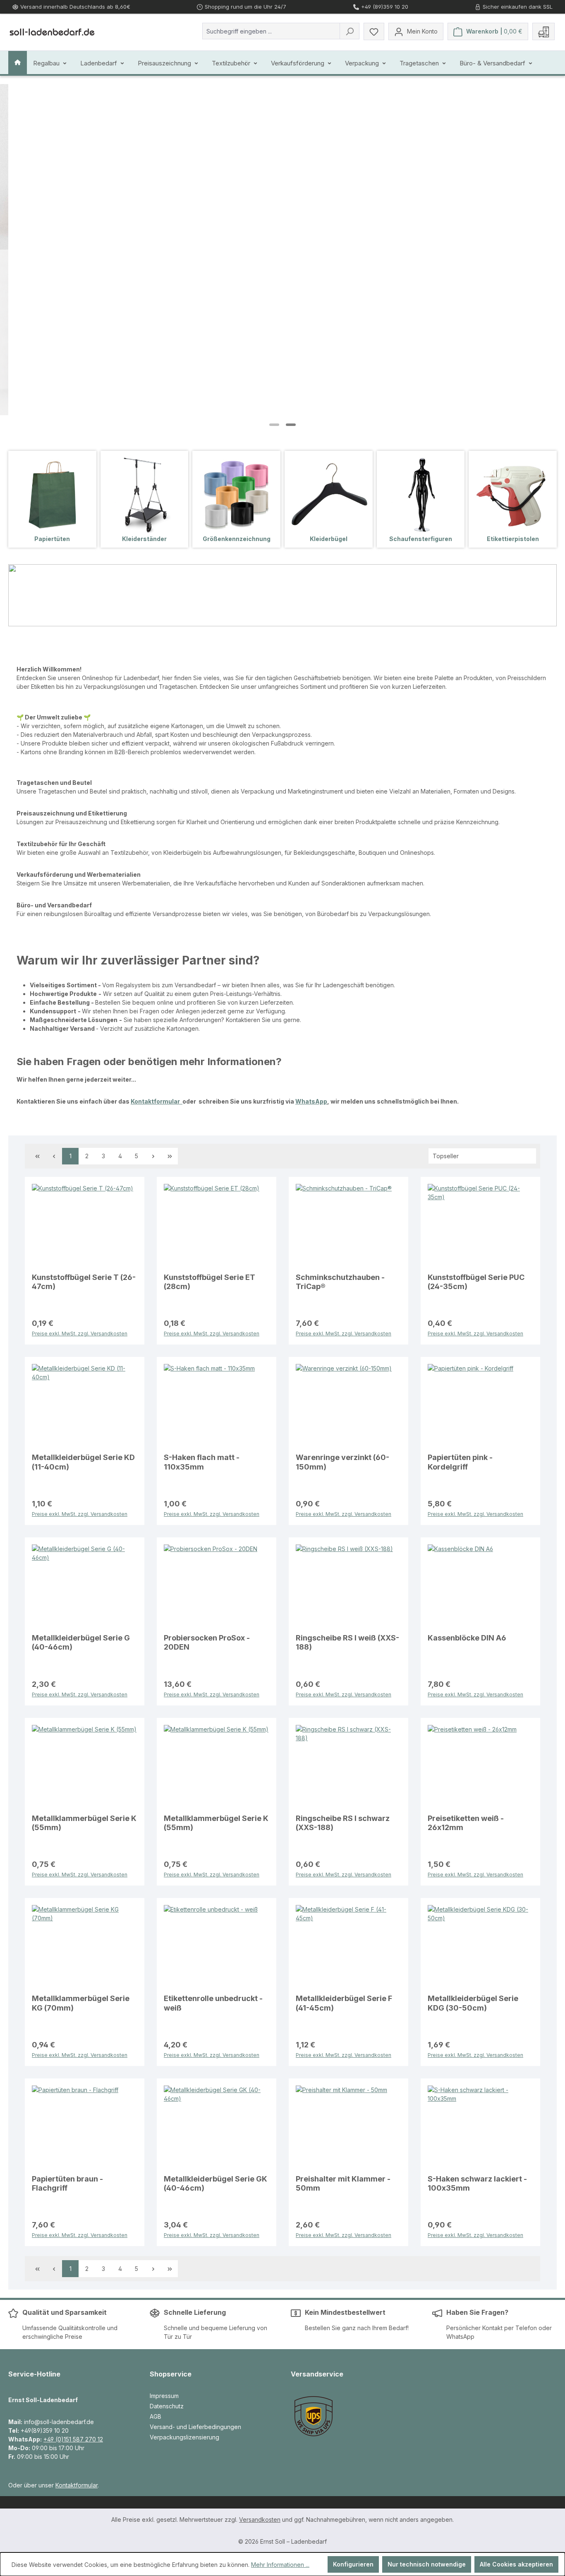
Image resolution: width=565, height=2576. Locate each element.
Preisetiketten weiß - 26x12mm (466, 1823)
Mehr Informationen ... (280, 2565)
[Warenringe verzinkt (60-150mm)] (348, 1405)
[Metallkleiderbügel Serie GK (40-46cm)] (217, 2127)
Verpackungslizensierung (184, 2437)
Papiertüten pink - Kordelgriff (460, 1462)
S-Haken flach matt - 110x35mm (202, 1462)
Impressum (164, 2396)
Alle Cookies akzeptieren (516, 2564)
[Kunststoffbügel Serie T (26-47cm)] (85, 1225)
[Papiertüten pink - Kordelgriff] (480, 1405)
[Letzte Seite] (170, 1156)
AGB (156, 2416)
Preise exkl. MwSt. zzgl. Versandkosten (80, 1333)
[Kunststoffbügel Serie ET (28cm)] (217, 1225)
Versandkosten (260, 2519)
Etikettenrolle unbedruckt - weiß (213, 2003)
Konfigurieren (353, 2564)
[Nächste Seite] (153, 1156)
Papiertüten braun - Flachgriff (67, 2183)
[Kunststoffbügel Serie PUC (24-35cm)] (480, 1225)
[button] (274, 425)
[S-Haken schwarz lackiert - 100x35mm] (480, 2127)
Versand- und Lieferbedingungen (195, 2427)
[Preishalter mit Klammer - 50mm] (348, 2127)
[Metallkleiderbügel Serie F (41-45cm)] (348, 1946)
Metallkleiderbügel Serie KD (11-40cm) (83, 1462)
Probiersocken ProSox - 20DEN (207, 1642)
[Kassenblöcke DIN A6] (480, 1586)
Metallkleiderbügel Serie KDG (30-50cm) (473, 2003)
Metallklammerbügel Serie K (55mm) (84, 1823)
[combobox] (271, 31)
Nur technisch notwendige (427, 2564)
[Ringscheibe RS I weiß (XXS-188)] (348, 1586)
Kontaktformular (157, 1101)
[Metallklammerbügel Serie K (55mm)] (85, 1766)
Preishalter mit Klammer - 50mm (343, 2183)
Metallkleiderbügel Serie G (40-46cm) (81, 1642)
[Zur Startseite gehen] (52, 31)
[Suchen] (350, 31)
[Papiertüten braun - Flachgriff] (85, 2127)
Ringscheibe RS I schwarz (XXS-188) (343, 1823)
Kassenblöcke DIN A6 (467, 1638)
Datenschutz (167, 2406)
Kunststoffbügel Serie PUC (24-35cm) (476, 1282)
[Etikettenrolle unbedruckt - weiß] (217, 1946)
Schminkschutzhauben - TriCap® (340, 1282)
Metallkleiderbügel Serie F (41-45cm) (344, 2003)
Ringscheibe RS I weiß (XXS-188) (347, 1642)
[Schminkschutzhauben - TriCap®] (348, 1225)
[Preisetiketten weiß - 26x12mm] (480, 1766)
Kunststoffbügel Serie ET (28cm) (209, 1282)
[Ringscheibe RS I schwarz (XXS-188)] (348, 1766)
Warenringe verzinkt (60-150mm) (342, 1462)
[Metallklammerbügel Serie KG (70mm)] (85, 1946)
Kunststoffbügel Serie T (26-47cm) (84, 1282)
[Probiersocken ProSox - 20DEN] (217, 1586)
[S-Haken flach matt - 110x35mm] (217, 1405)
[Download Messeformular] (543, 31)
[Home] (18, 63)
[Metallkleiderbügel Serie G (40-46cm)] (85, 1586)
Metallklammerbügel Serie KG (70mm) (81, 2003)
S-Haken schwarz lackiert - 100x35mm (477, 2183)
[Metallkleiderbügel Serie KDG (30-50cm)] (480, 1946)
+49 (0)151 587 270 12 (73, 2439)
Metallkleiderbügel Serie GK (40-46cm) (215, 2183)
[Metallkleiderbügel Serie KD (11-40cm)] (85, 1405)
